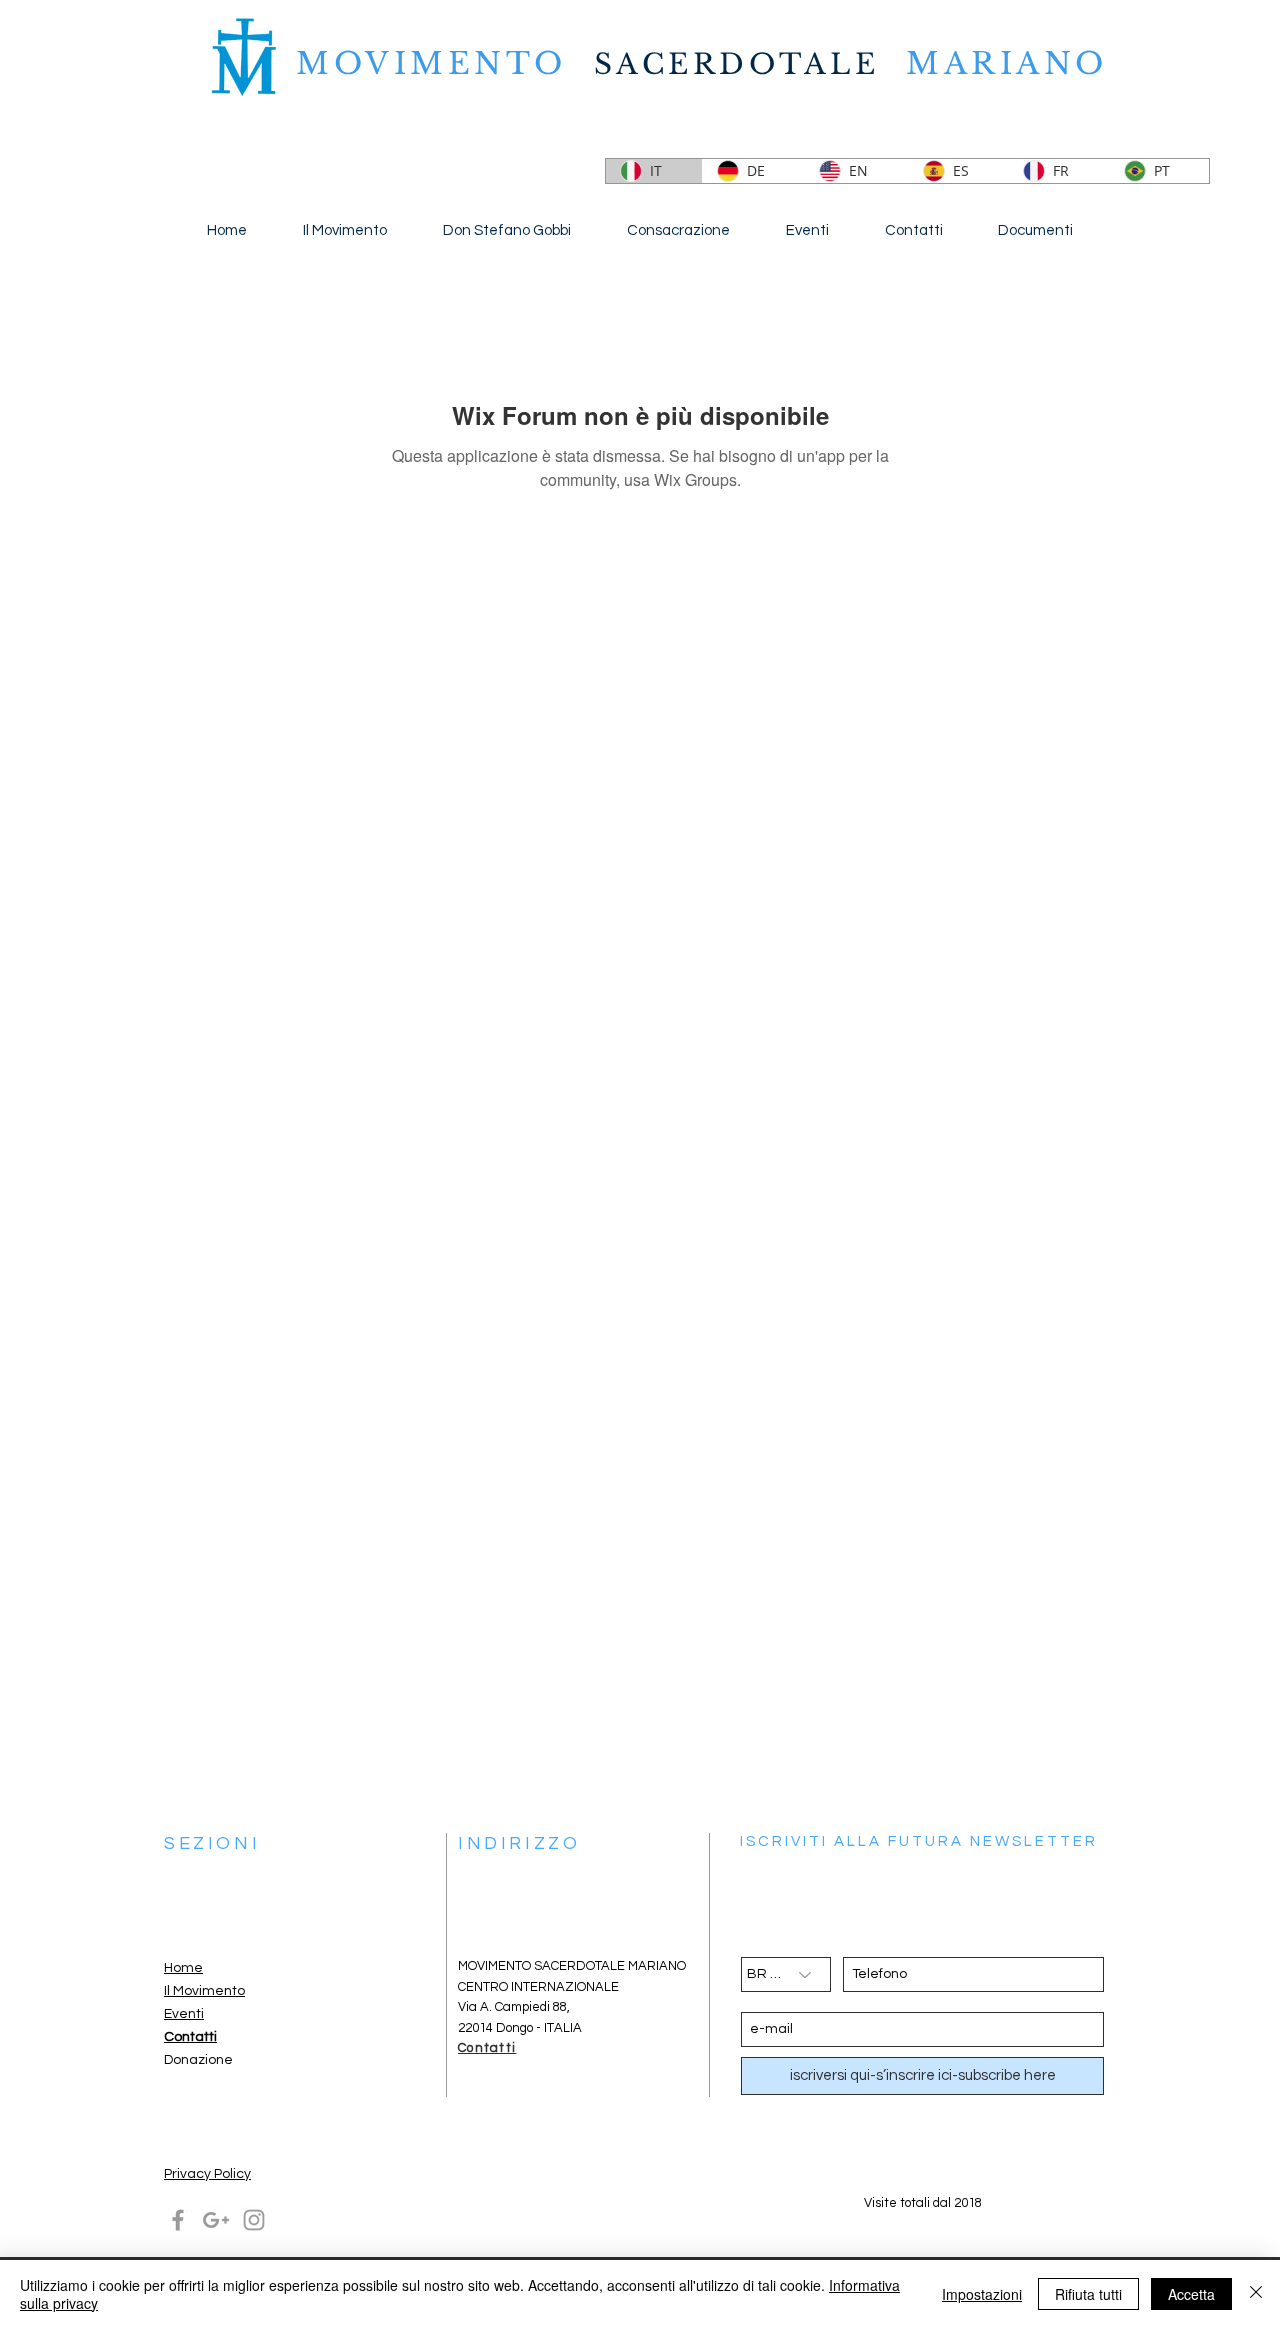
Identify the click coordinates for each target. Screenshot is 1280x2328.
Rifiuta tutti (1088, 2294)
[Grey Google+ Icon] (216, 2220)
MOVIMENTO (445, 63)
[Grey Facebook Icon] (178, 2220)
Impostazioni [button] (982, 2294)
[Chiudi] (1256, 2294)
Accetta (1191, 2294)
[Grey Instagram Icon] (254, 2220)
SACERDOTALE (737, 64)
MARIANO (1007, 63)
